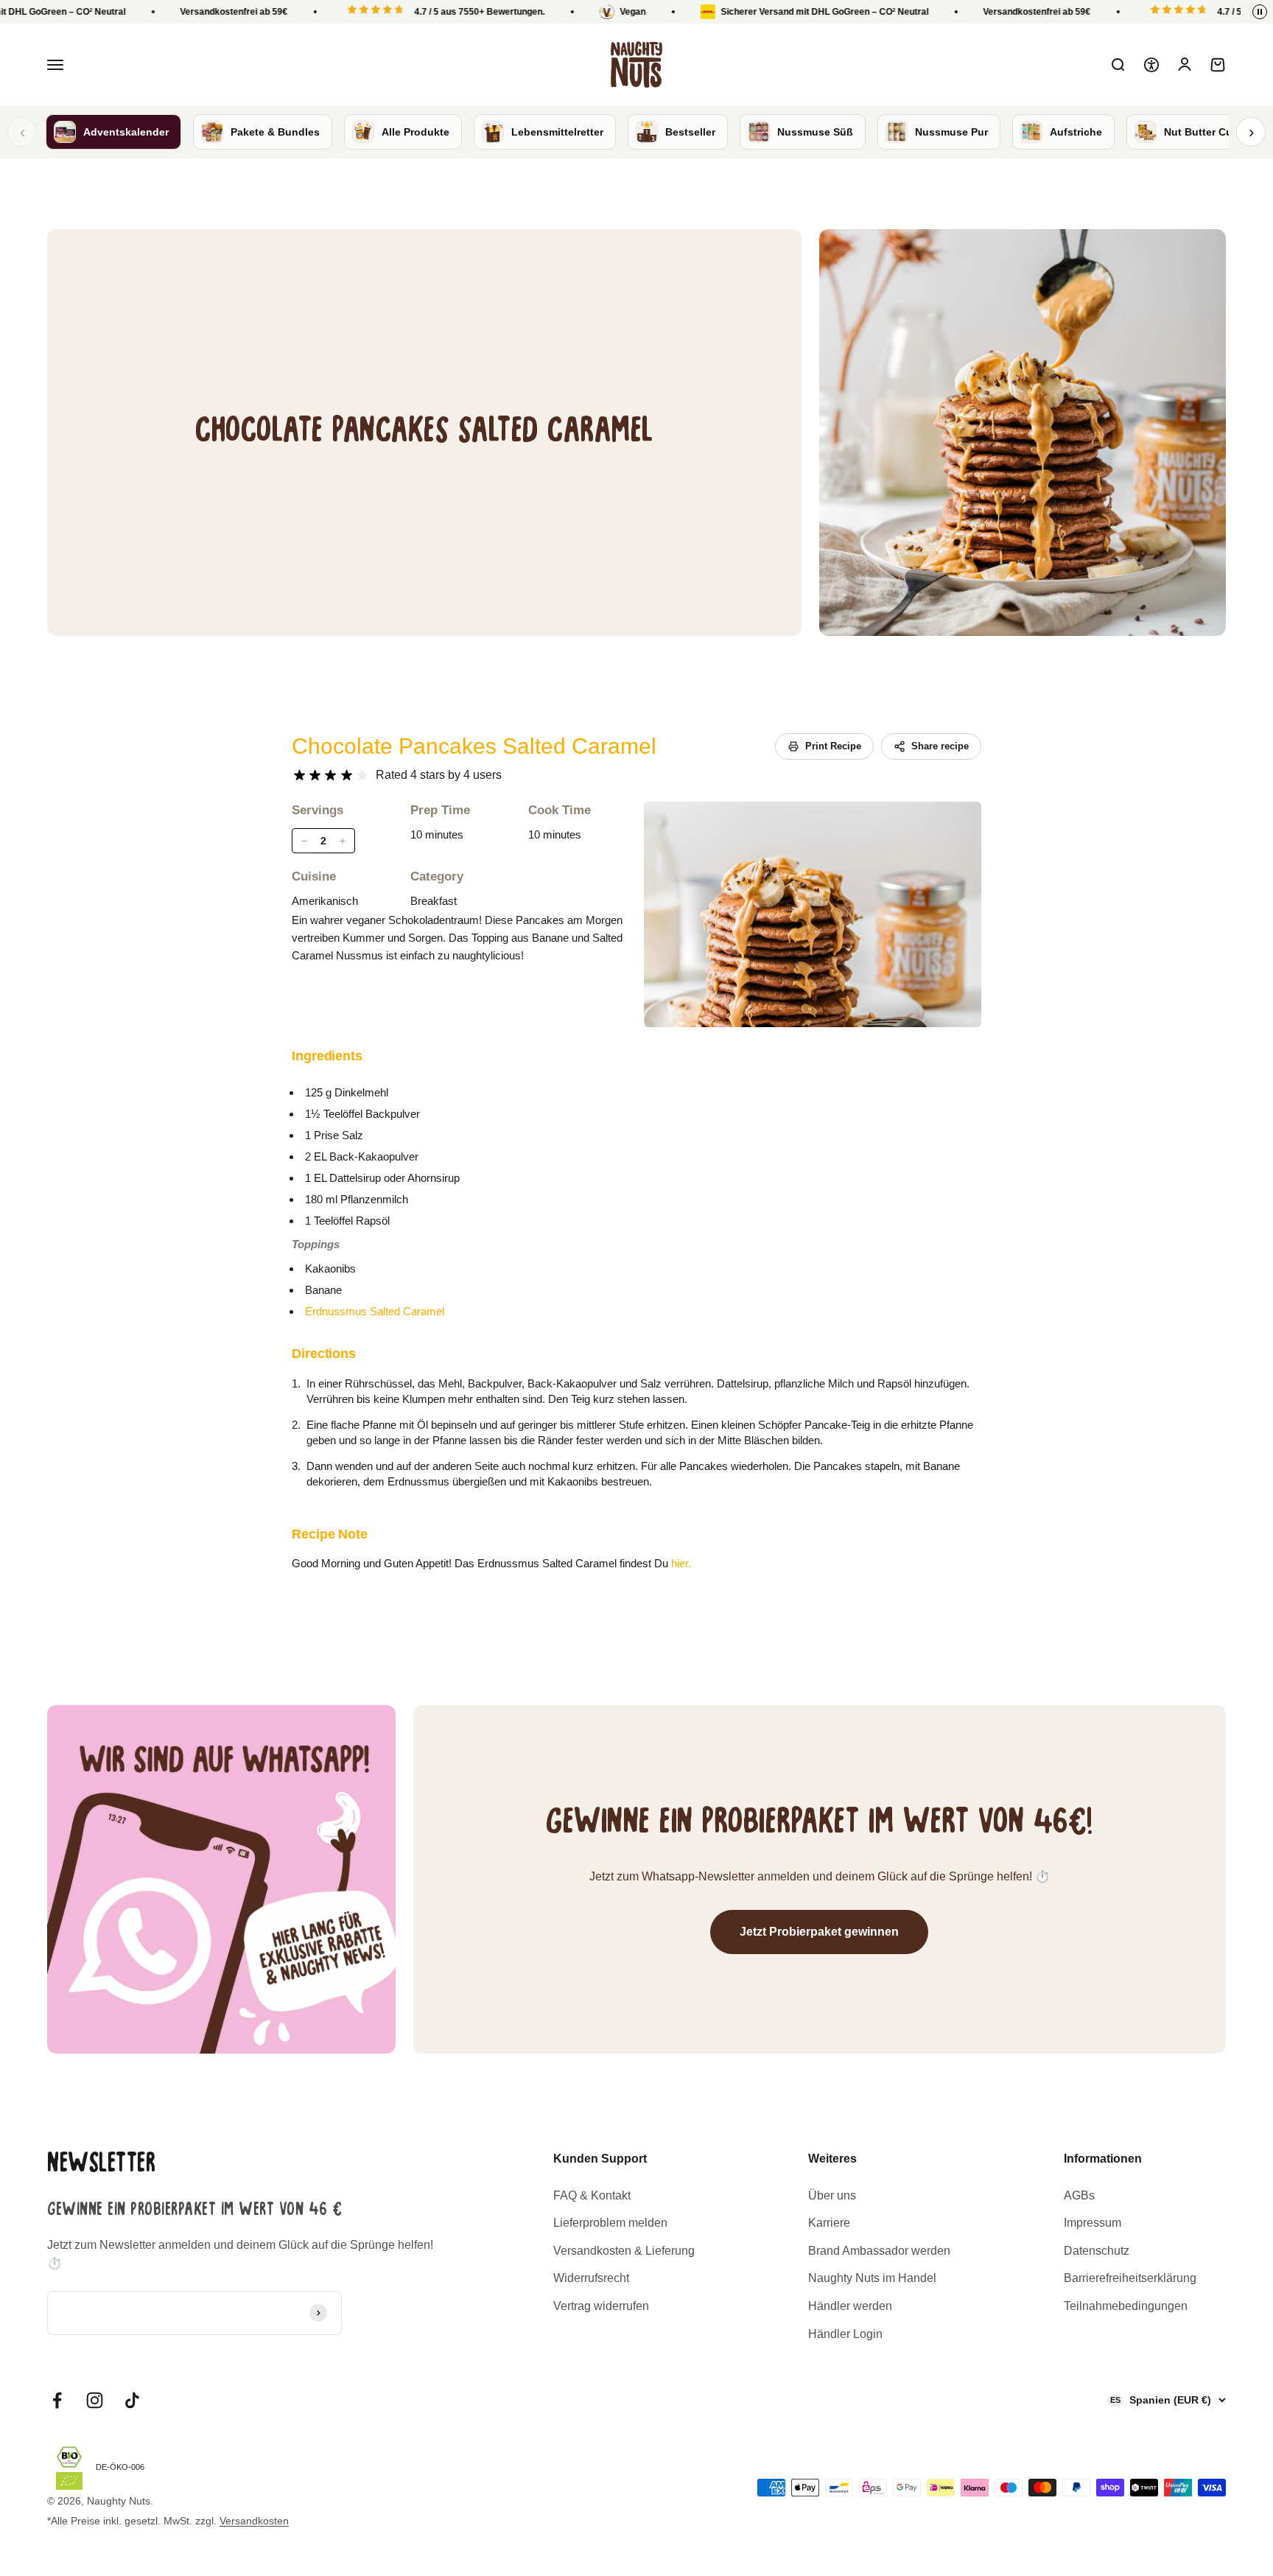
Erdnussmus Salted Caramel (375, 1311)
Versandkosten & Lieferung (624, 2251)
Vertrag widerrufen (601, 2306)
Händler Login (845, 2334)
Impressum (1093, 2223)
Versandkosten (254, 2521)
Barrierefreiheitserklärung (1130, 2278)
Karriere (829, 2223)
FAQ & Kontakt (592, 2195)
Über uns (832, 2195)
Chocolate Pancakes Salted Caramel (474, 746)
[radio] (299, 776)
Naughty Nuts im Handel (872, 2278)
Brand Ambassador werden (879, 2251)
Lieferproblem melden (610, 2223)
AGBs (1079, 2195)
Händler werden (850, 2306)
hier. (681, 1563)
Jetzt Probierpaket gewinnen (819, 1932)
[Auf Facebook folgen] (57, 2400)
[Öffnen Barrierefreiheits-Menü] (1151, 65)
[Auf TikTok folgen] (132, 2400)
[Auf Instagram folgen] (95, 2400)
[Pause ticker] (1260, 12)
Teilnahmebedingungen (1126, 2306)
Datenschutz (1097, 2251)
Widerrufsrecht (591, 2278)
